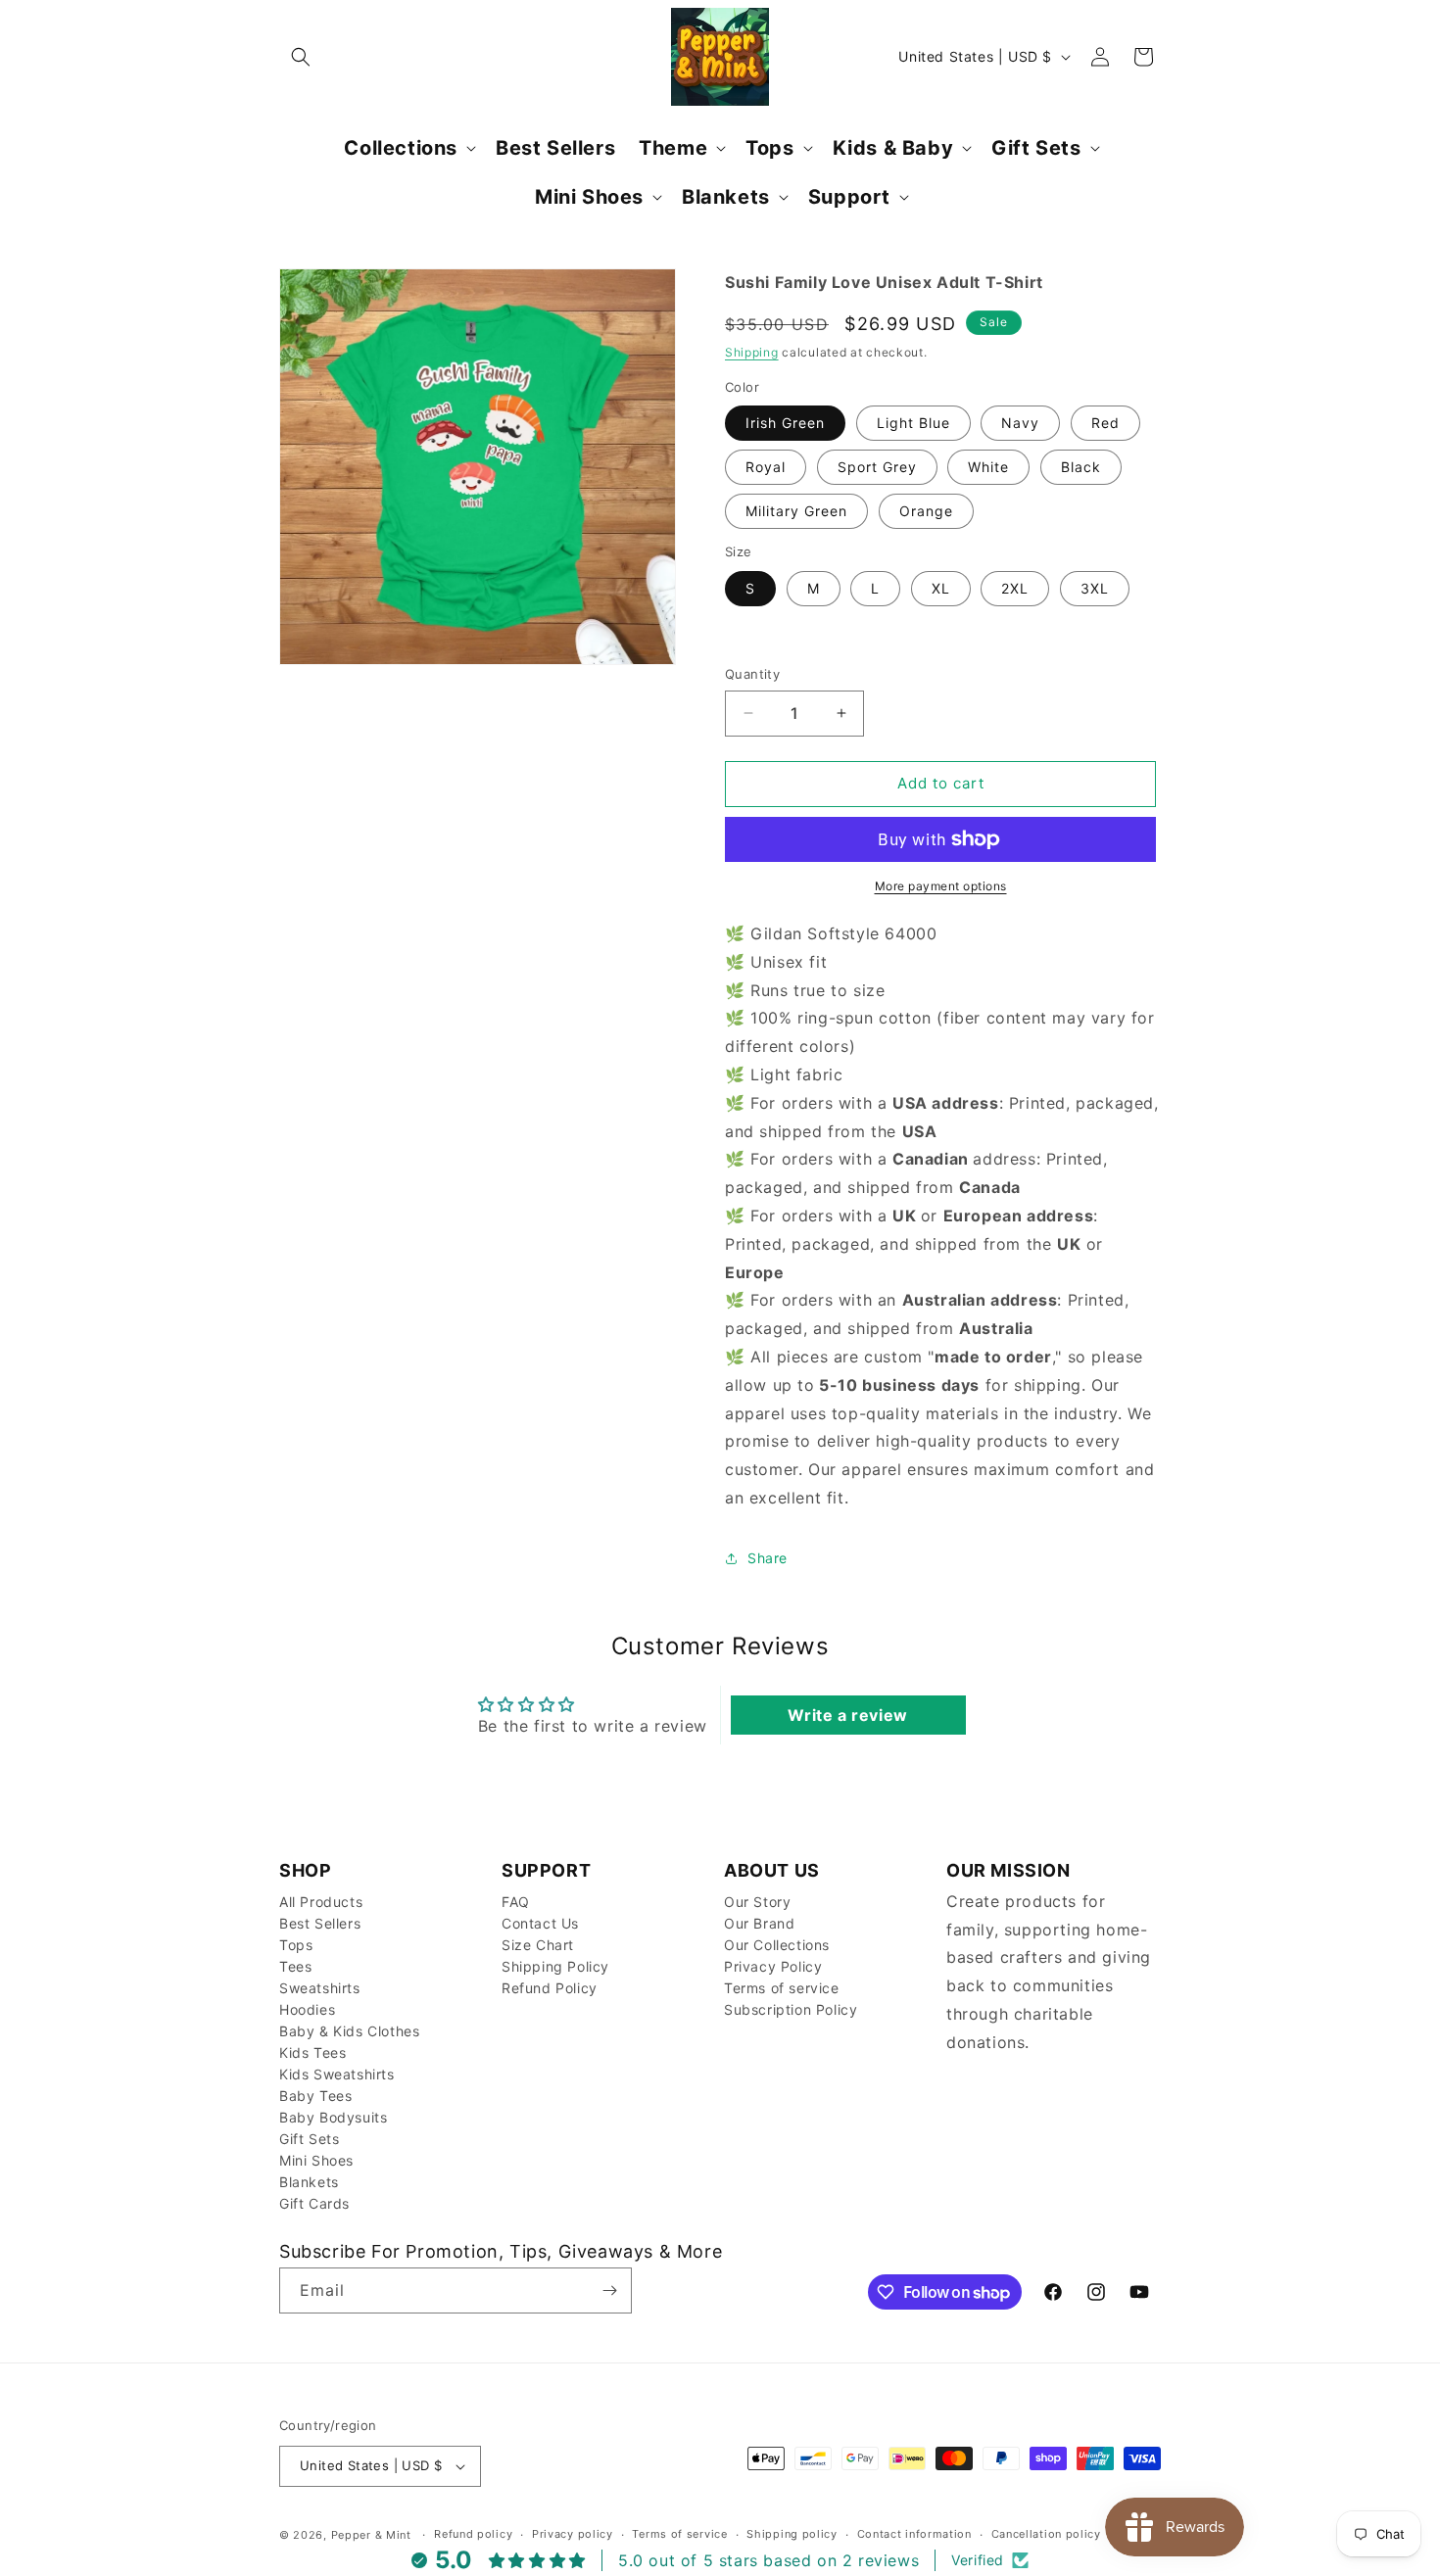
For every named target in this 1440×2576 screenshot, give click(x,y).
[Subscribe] (609, 2290)
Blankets (309, 2182)
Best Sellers (320, 1923)
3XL (1095, 588)
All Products (321, 1902)
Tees (295, 1966)
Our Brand (759, 1923)
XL (941, 588)
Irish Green (785, 423)
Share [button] (768, 1558)
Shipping (752, 352)
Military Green (796, 511)
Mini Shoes (316, 2160)
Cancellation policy (1046, 2534)
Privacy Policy (773, 1966)
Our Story (757, 1902)
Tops (296, 1945)
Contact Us (540, 1923)
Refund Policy (550, 1988)
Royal (766, 467)
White (988, 467)
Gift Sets (309, 2139)
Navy (1020, 423)
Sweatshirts (320, 1988)
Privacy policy (573, 2534)
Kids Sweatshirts (337, 2074)
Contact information (914, 2534)
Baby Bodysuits (333, 2117)
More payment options (941, 886)
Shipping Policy (555, 1966)
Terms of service (782, 1988)
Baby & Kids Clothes (349, 2031)
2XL (1015, 588)
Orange (926, 511)
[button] (301, 57)
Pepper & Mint (371, 2535)
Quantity (752, 674)
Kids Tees (312, 2052)
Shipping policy (792, 2534)
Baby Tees (315, 2096)
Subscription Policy (791, 2009)
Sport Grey (877, 467)
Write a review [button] (847, 1715)
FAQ (516, 1902)
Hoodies (307, 2009)
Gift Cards (314, 2203)
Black (1081, 467)
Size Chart (538, 1945)
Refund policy (473, 2534)
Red (1105, 423)
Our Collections (777, 1945)
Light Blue (913, 423)
